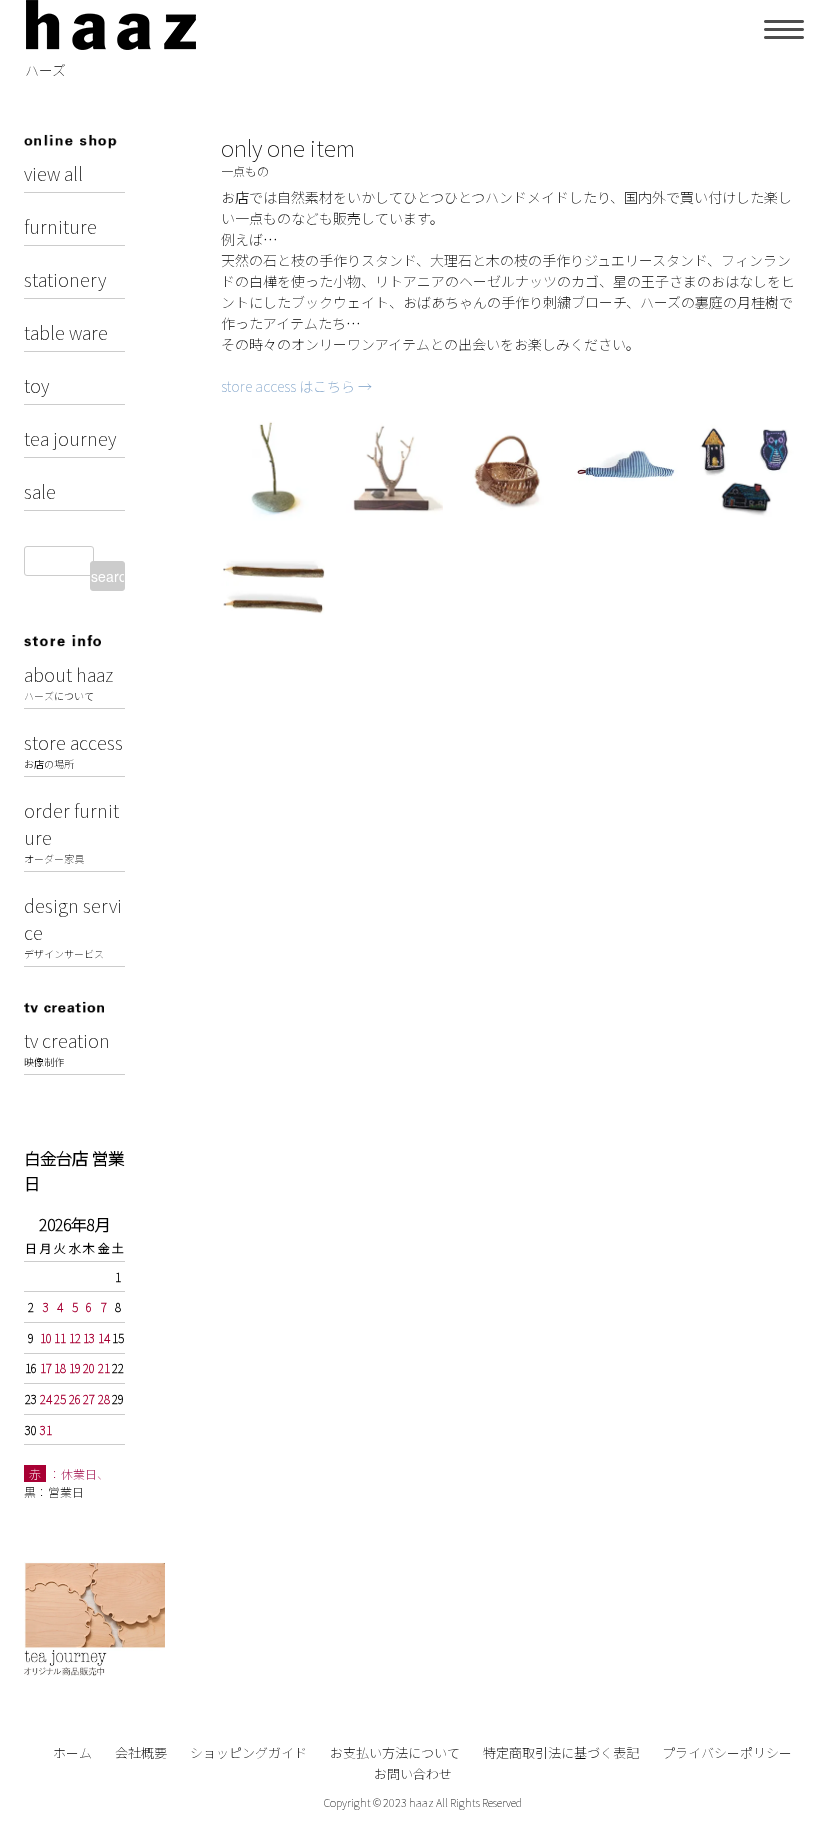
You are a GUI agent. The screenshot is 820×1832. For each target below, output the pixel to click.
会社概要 (141, 1752)
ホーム (72, 1752)
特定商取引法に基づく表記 (561, 1752)
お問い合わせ (413, 1773)
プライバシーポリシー (727, 1752)
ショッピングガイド (248, 1752)
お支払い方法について (395, 1752)
